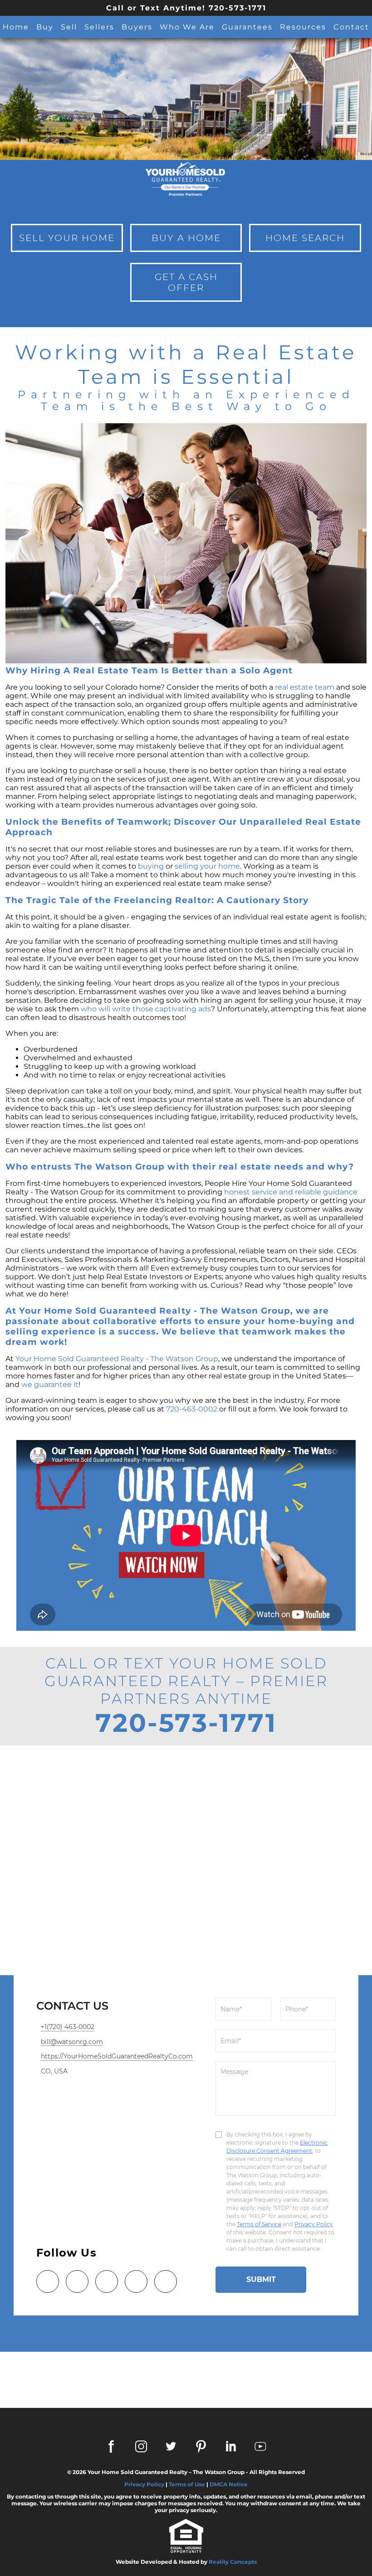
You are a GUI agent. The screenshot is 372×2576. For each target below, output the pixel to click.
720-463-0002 (192, 1409)
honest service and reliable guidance (291, 1192)
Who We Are (187, 27)
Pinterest (201, 2446)
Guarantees (247, 27)
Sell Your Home (67, 238)
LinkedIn (231, 2446)
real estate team (305, 687)
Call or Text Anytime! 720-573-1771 (186, 8)
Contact (351, 27)
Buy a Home (186, 238)
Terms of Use (187, 2484)
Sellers (99, 27)
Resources (303, 27)
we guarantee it (50, 1385)
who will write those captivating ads (146, 1009)
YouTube (261, 2446)
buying (151, 866)
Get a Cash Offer (186, 282)
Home (16, 27)
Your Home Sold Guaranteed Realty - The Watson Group (117, 1359)
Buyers (137, 27)
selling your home (207, 866)
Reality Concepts (233, 2562)
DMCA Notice (229, 2484)
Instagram (141, 2446)
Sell (69, 27)
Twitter (171, 2446)
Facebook (111, 2446)
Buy (45, 27)
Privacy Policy (144, 2484)
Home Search (305, 238)
